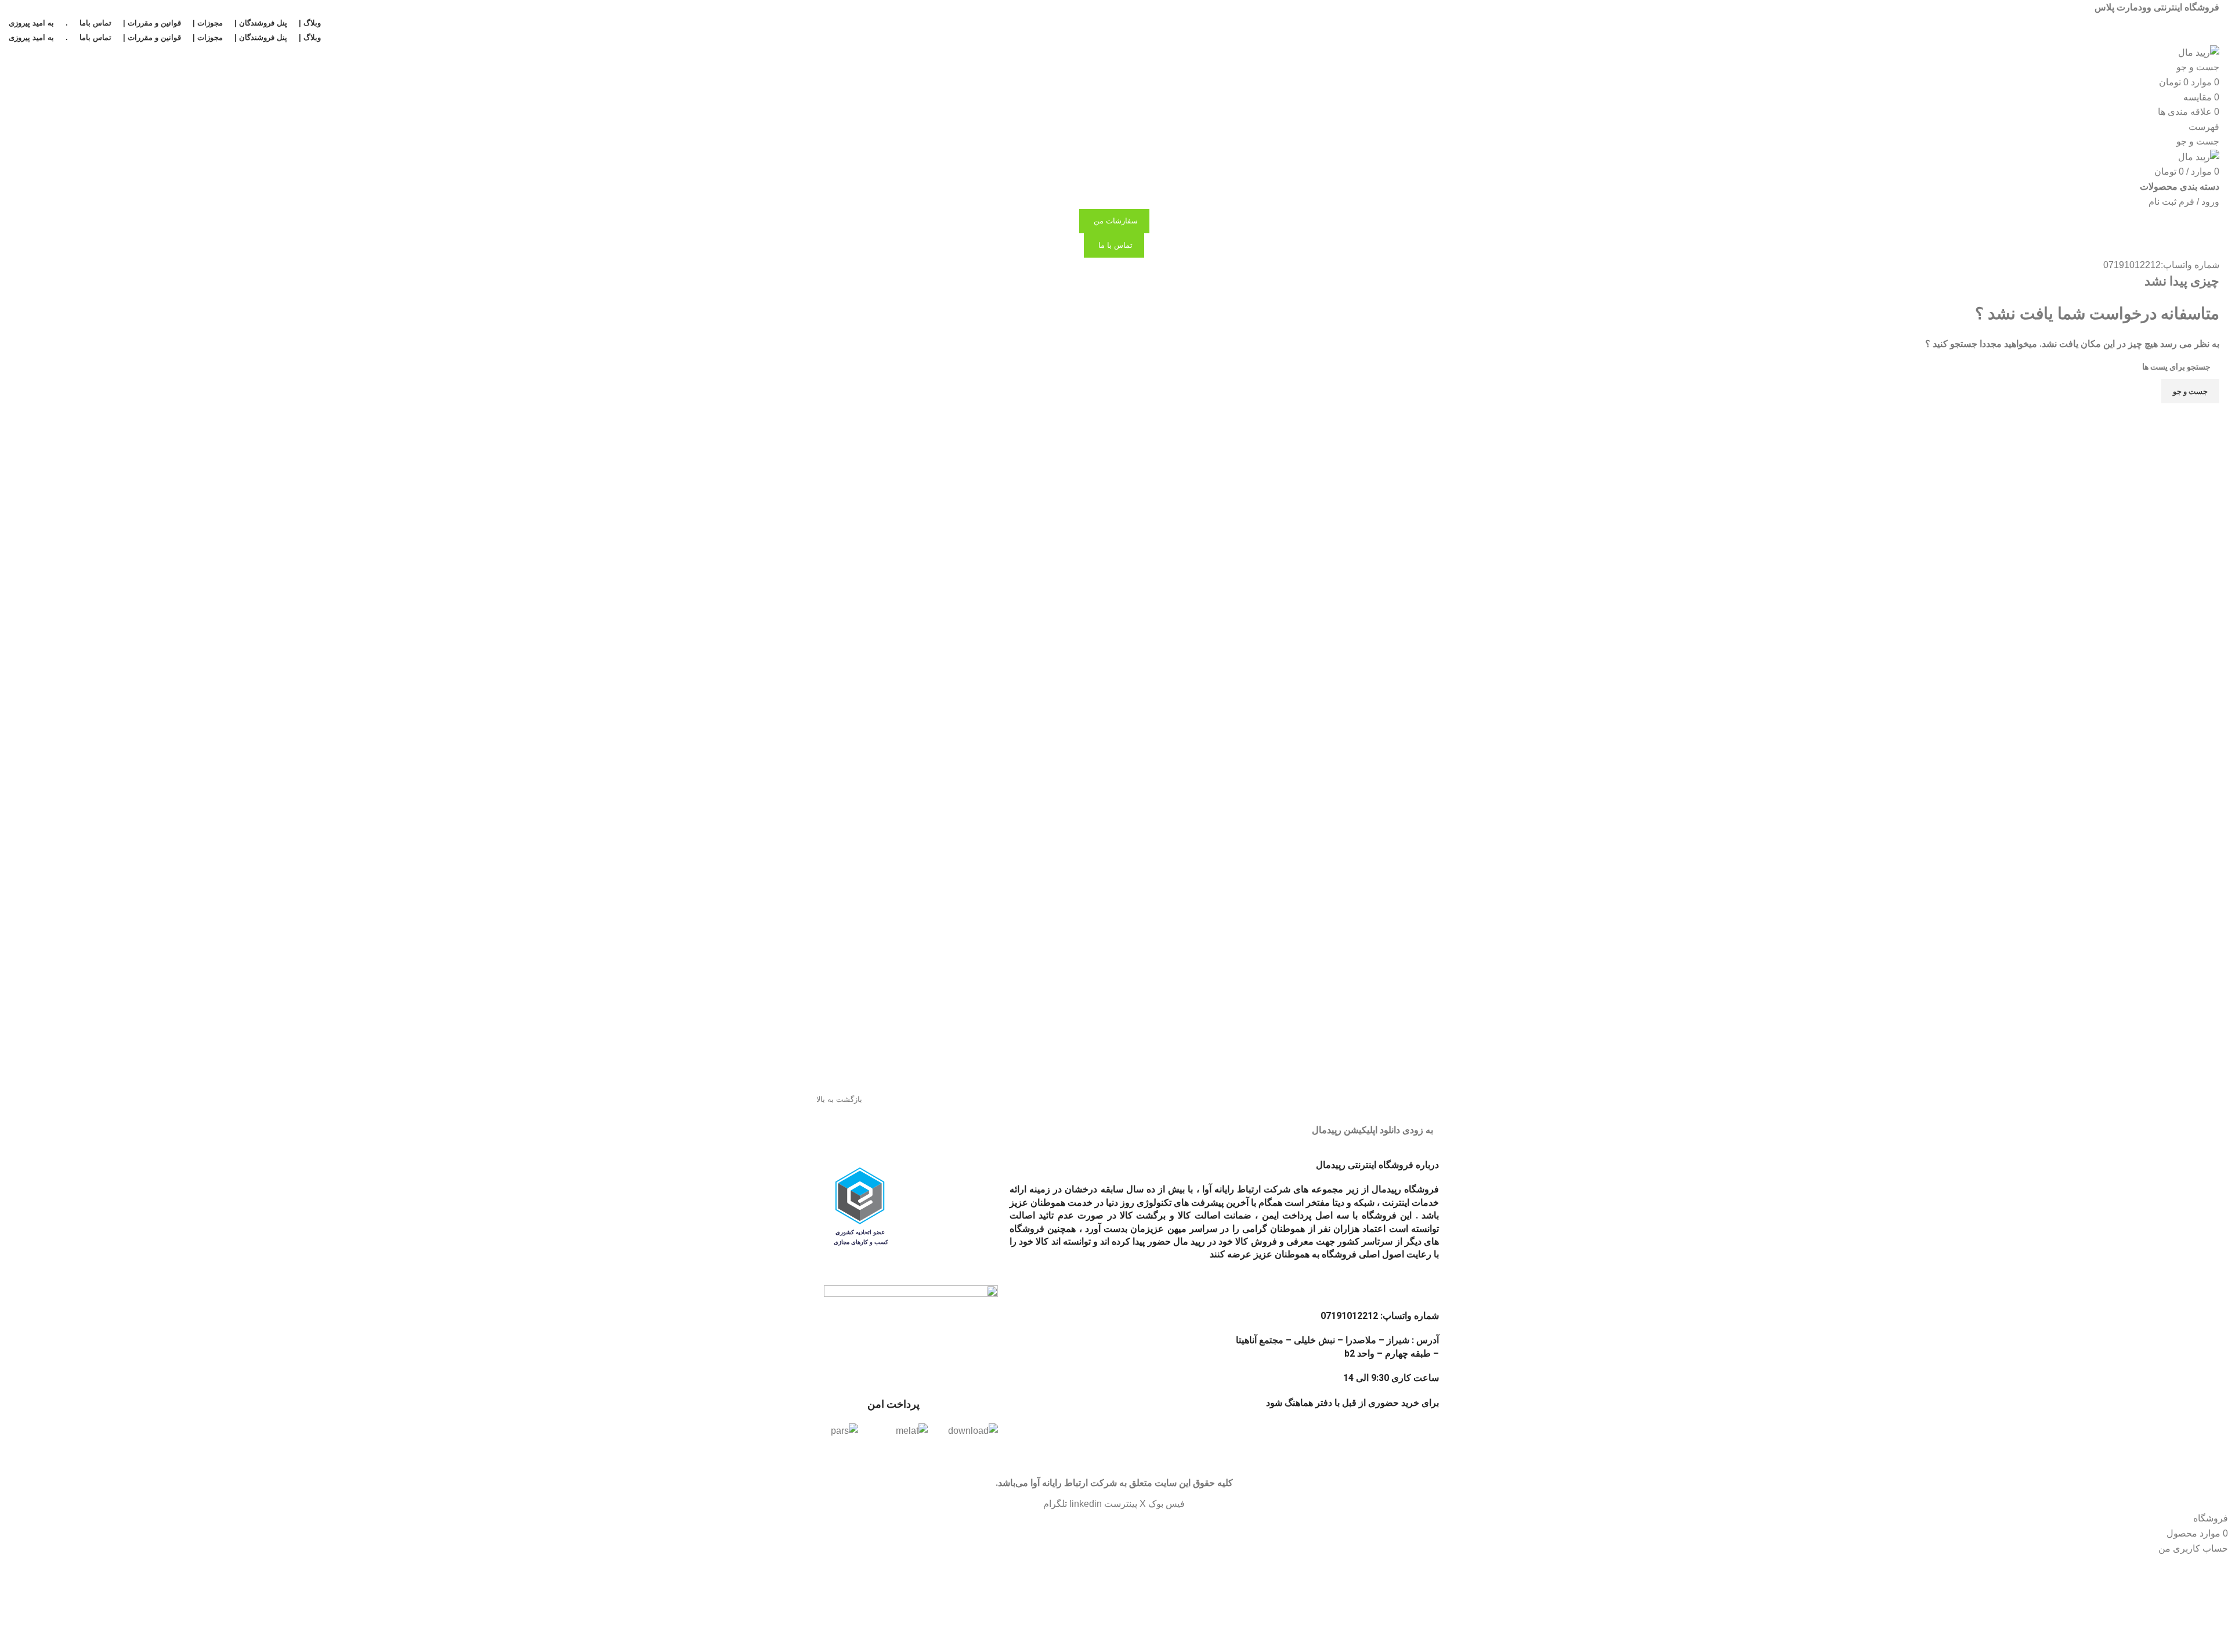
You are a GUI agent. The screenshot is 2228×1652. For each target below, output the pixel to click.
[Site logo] (2199, 52)
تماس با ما (1115, 245)
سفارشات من (1116, 221)
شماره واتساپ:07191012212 (2161, 265)
